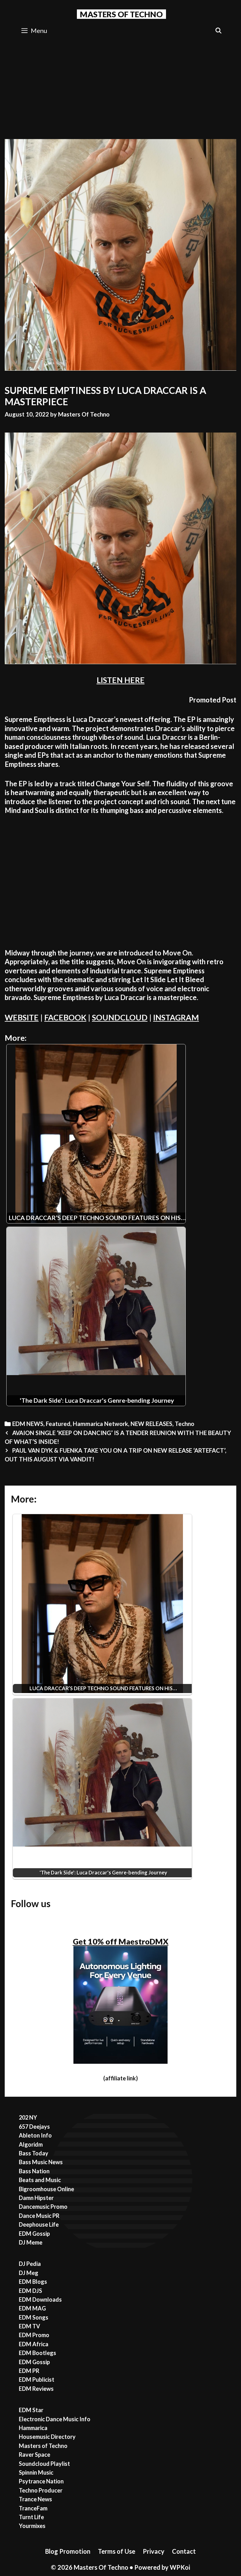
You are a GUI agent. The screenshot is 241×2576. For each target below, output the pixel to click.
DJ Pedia (30, 2264)
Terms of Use (117, 2551)
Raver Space (35, 2455)
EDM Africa (34, 2344)
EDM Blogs (33, 2282)
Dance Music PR (39, 2216)
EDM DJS (30, 2291)
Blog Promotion (68, 2551)
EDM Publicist (37, 2380)
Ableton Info (35, 2135)
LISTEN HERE (121, 680)
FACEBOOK (65, 1017)
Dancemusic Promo (43, 2207)
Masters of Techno (43, 2446)
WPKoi (180, 2567)
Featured (58, 1424)
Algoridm (31, 2144)
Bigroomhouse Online (46, 2189)
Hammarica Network (100, 1424)
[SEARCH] (219, 31)
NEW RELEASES (151, 1424)
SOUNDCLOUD (120, 1017)
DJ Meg (29, 2273)
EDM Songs (34, 2317)
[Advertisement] (120, 87)
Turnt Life (31, 2517)
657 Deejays (34, 2127)
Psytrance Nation (41, 2481)
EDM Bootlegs (37, 2353)
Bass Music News (41, 2162)
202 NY (28, 2117)
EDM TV (29, 2326)
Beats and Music (40, 2180)
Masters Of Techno (121, 14)
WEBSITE (22, 1017)
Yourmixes (32, 2526)
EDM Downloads (40, 2299)
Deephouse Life (39, 2224)
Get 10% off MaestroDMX (121, 1941)
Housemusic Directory (47, 2437)
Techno (185, 1424)
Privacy (154, 2551)
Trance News (35, 2499)
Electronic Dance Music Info (55, 2419)
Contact (184, 2551)
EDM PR (29, 2371)
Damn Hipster (36, 2198)
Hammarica (33, 2428)
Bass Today (34, 2153)
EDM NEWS (28, 1424)
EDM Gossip (34, 2234)
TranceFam (33, 2508)
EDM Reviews (36, 2389)
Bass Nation (34, 2171)
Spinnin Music (36, 2472)
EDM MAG (32, 2308)
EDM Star (31, 2410)
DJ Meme (31, 2242)
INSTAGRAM (176, 1017)
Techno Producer (41, 2490)
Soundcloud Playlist (44, 2464)
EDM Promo (34, 2335)
